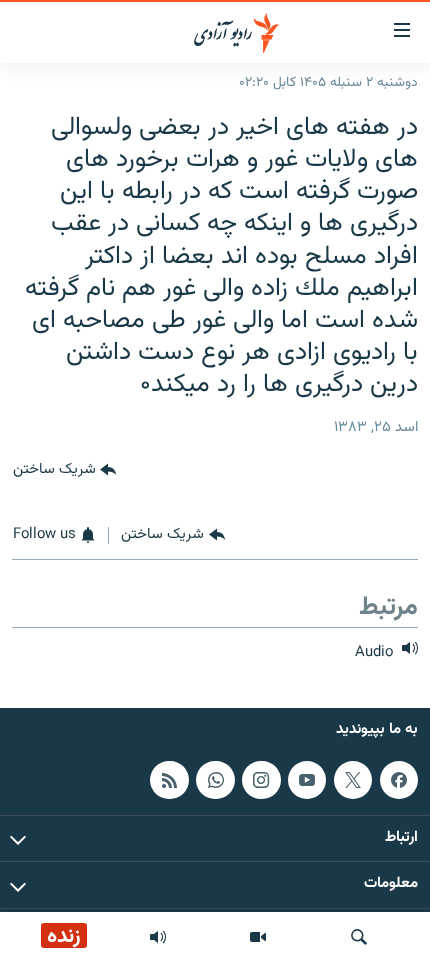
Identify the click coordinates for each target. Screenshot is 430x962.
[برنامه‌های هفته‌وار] (158, 937)
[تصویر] (258, 937)
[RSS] (169, 780)
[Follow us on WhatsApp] (215, 780)
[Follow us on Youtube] (307, 780)
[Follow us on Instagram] (261, 780)
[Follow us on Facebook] (399, 780)
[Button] (64, 470)
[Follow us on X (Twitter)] (353, 780)
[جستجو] (359, 937)
